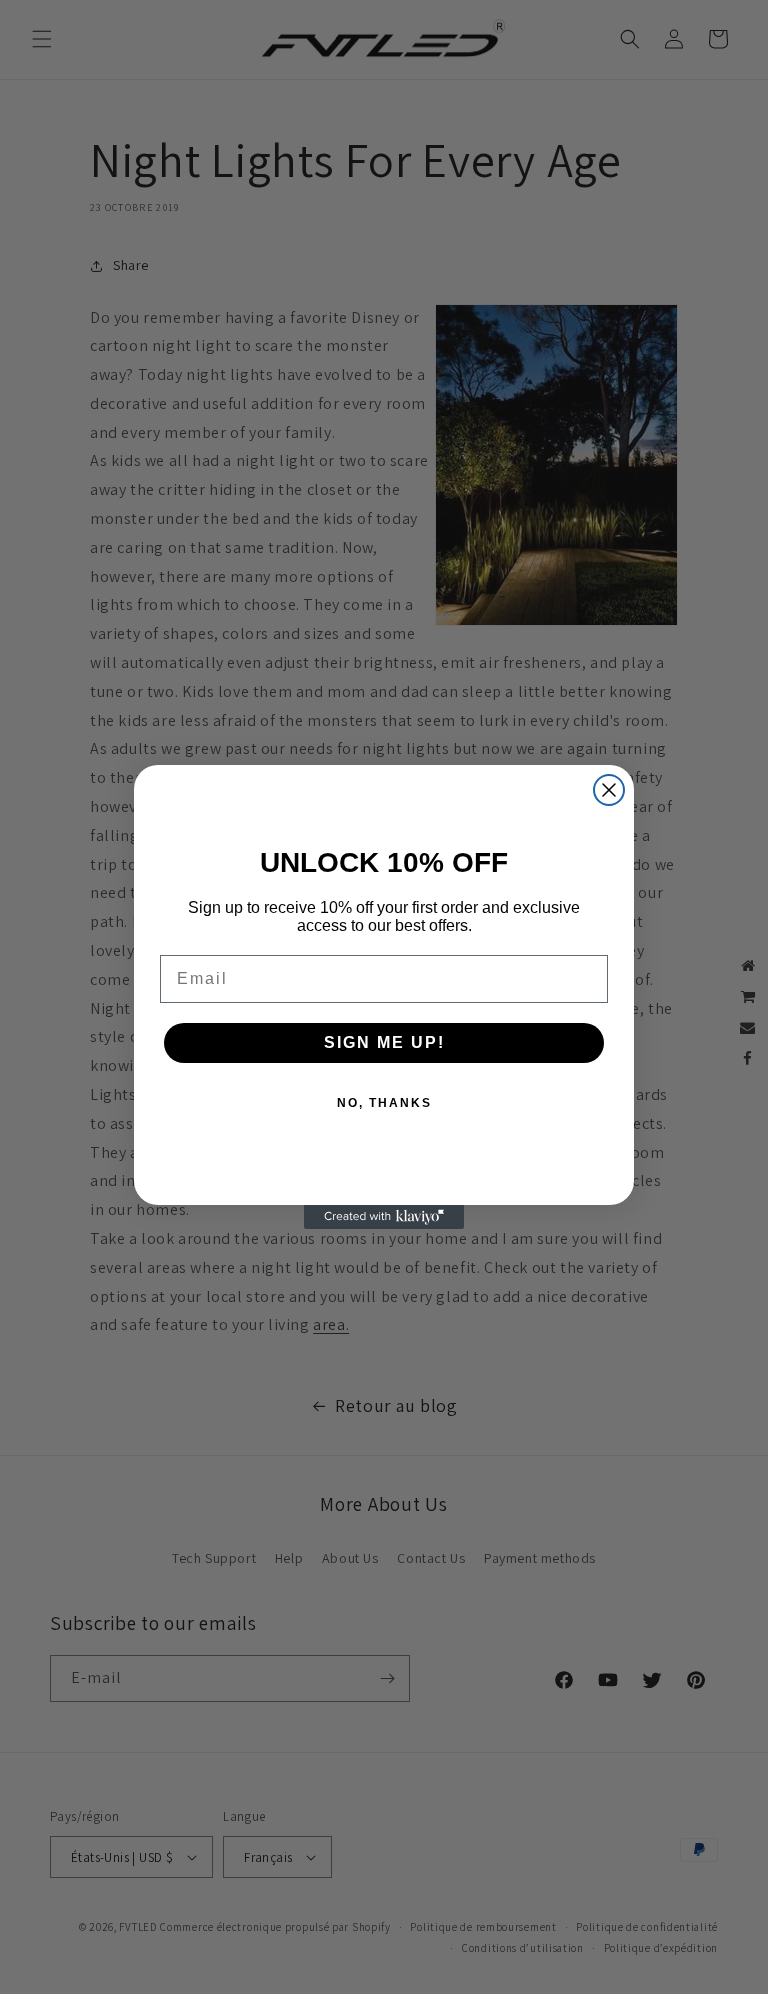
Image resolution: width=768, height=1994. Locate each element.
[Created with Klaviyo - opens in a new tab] (384, 1217)
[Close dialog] (609, 790)
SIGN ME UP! (384, 1042)
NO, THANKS (384, 1103)
